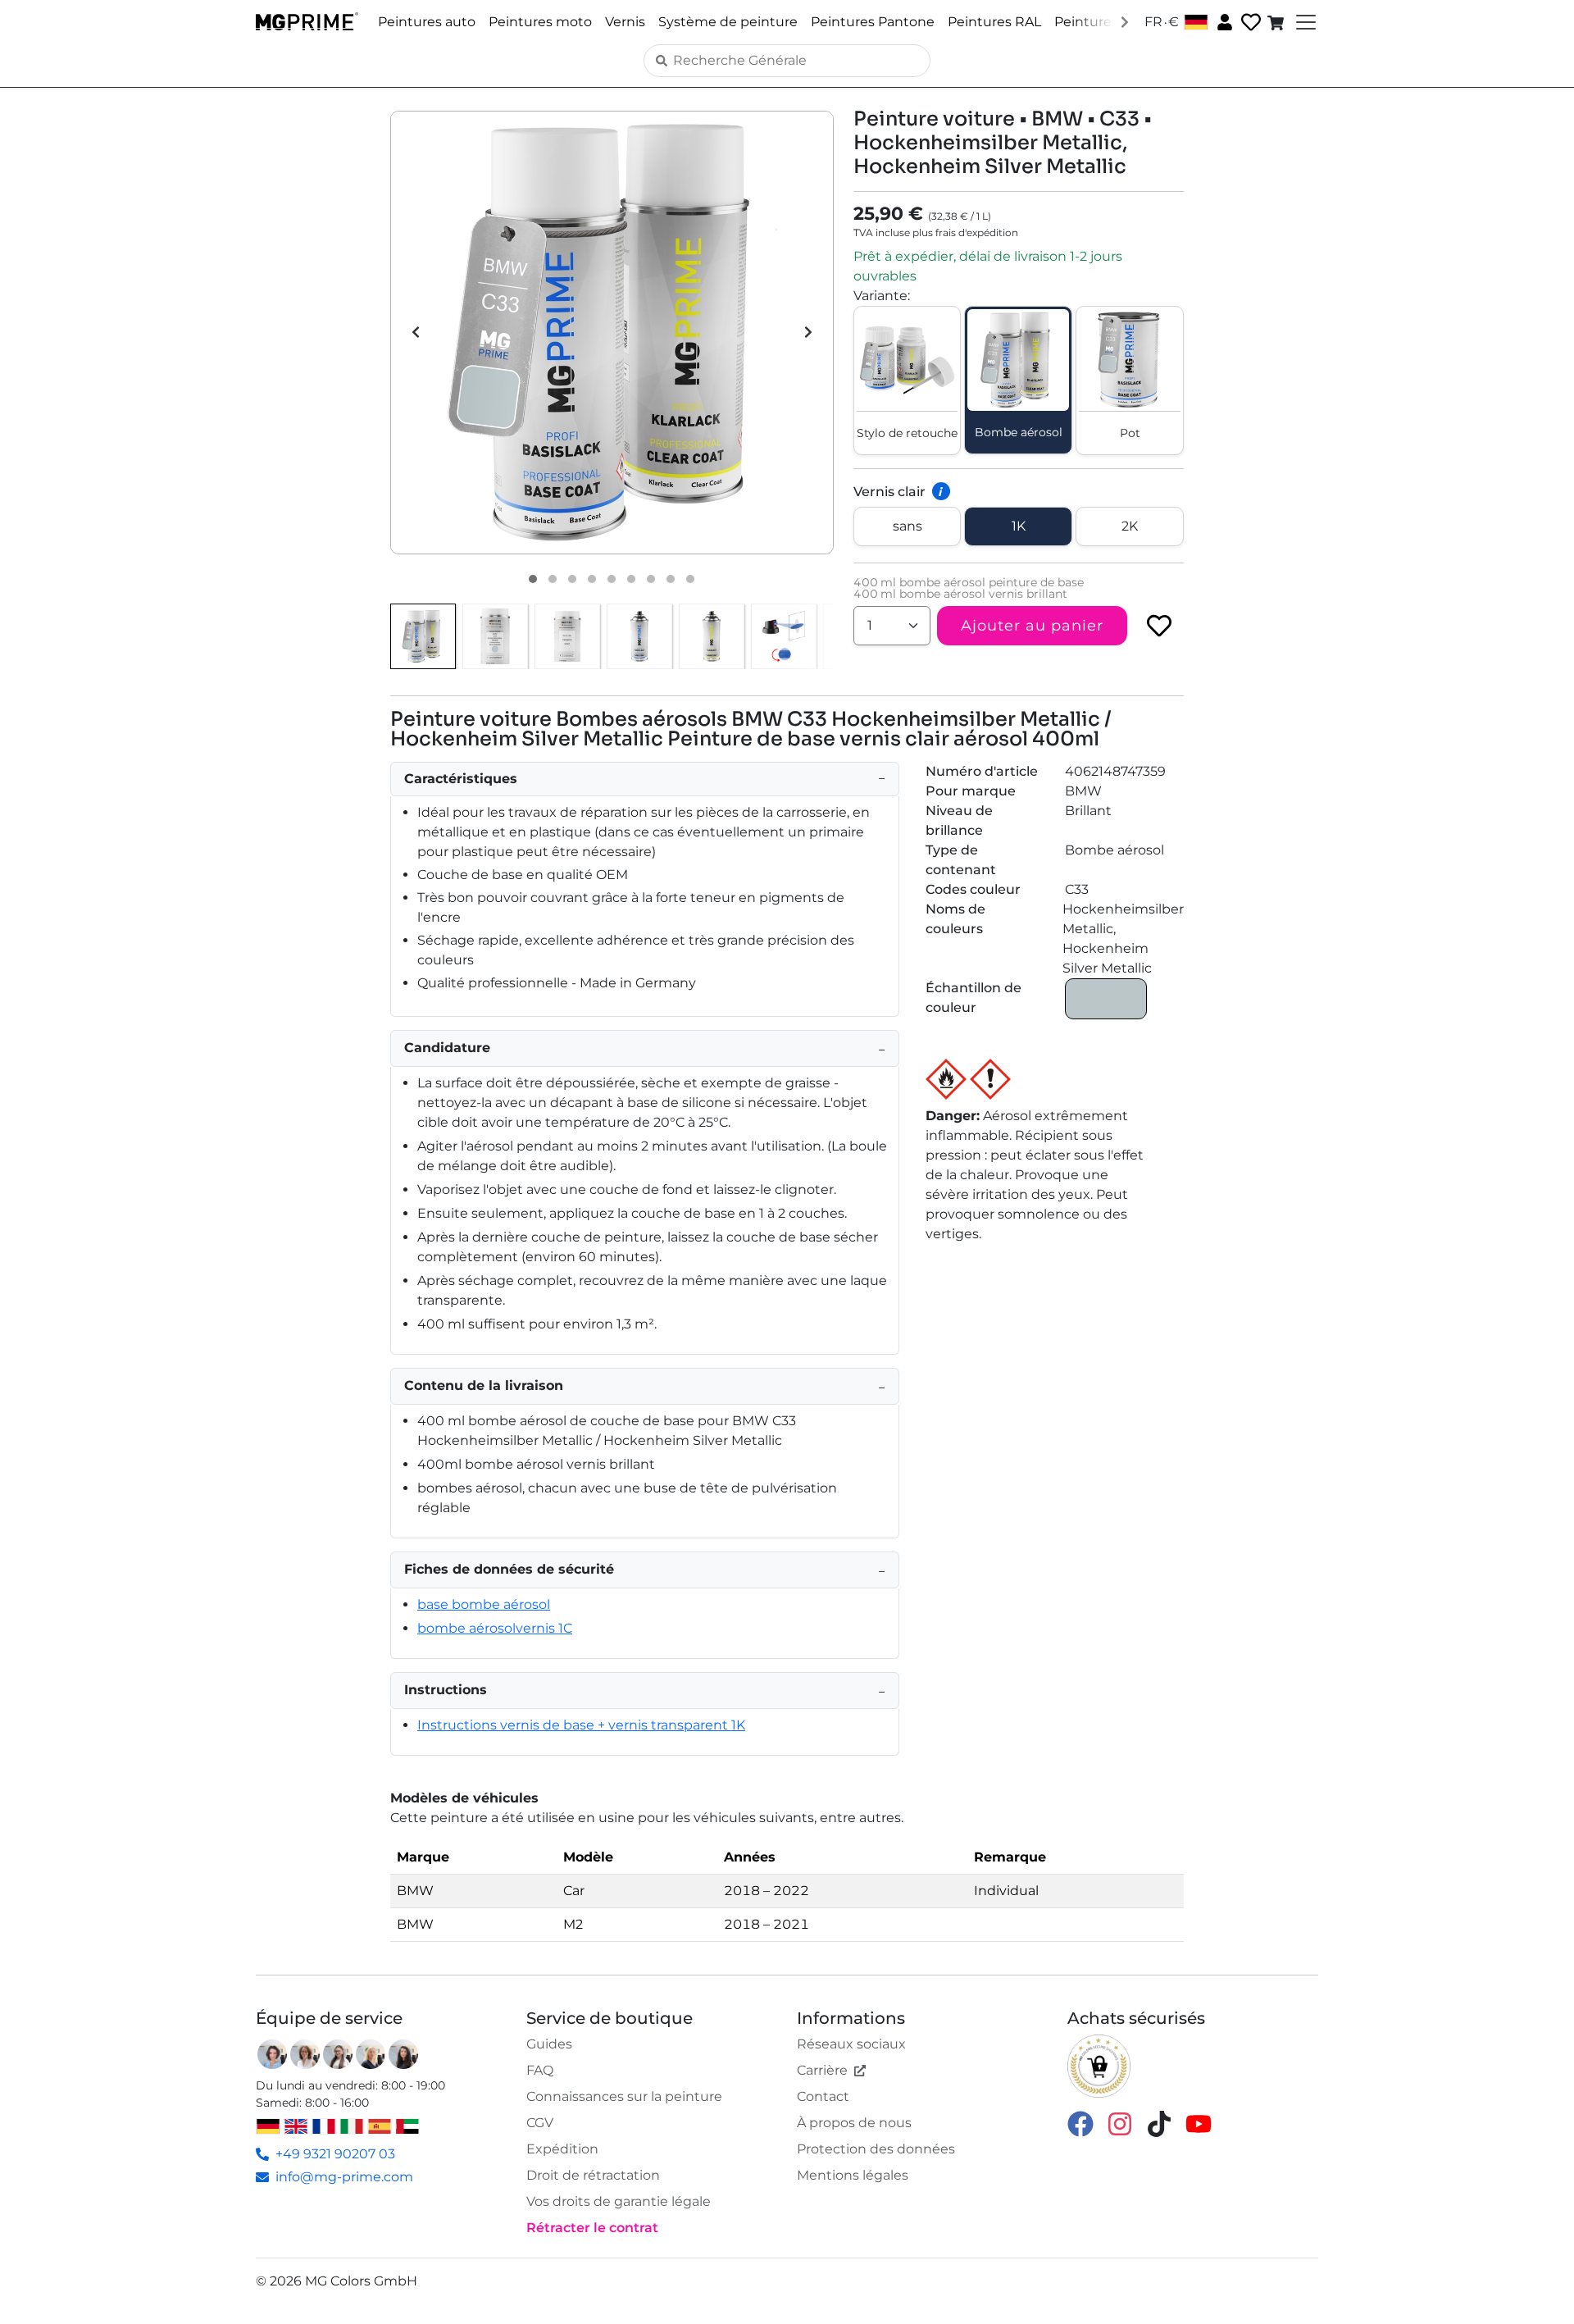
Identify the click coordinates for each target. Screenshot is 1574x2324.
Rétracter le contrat (592, 2228)
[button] (612, 333)
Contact (823, 2096)
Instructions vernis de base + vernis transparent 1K (581, 1725)
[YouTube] (1199, 2123)
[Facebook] (1080, 2123)
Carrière (822, 2070)
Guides (549, 2044)
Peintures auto (427, 22)
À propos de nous (854, 2123)
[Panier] (1277, 22)
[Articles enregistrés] (1249, 23)
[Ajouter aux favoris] (1159, 626)
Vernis (625, 22)
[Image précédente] (416, 332)
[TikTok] (1159, 2123)
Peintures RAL (994, 22)
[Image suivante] (808, 332)
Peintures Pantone (873, 22)
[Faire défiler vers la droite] (1125, 21)
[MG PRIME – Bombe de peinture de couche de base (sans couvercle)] (639, 636)
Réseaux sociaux (851, 2044)
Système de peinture (728, 22)
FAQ (540, 2070)
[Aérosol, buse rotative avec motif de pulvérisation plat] (784, 636)
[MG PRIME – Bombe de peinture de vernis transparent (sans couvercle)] (712, 636)
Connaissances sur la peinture (624, 2096)
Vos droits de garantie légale (619, 2201)
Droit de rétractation (593, 2175)
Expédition (562, 2149)
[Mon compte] (1223, 21)
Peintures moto (540, 22)
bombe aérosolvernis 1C (495, 1628)
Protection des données (876, 2149)
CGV (540, 2123)
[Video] (690, 579)
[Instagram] (1120, 2123)
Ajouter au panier (1032, 626)
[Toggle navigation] (1304, 22)
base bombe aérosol (484, 1604)
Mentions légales (853, 2175)
